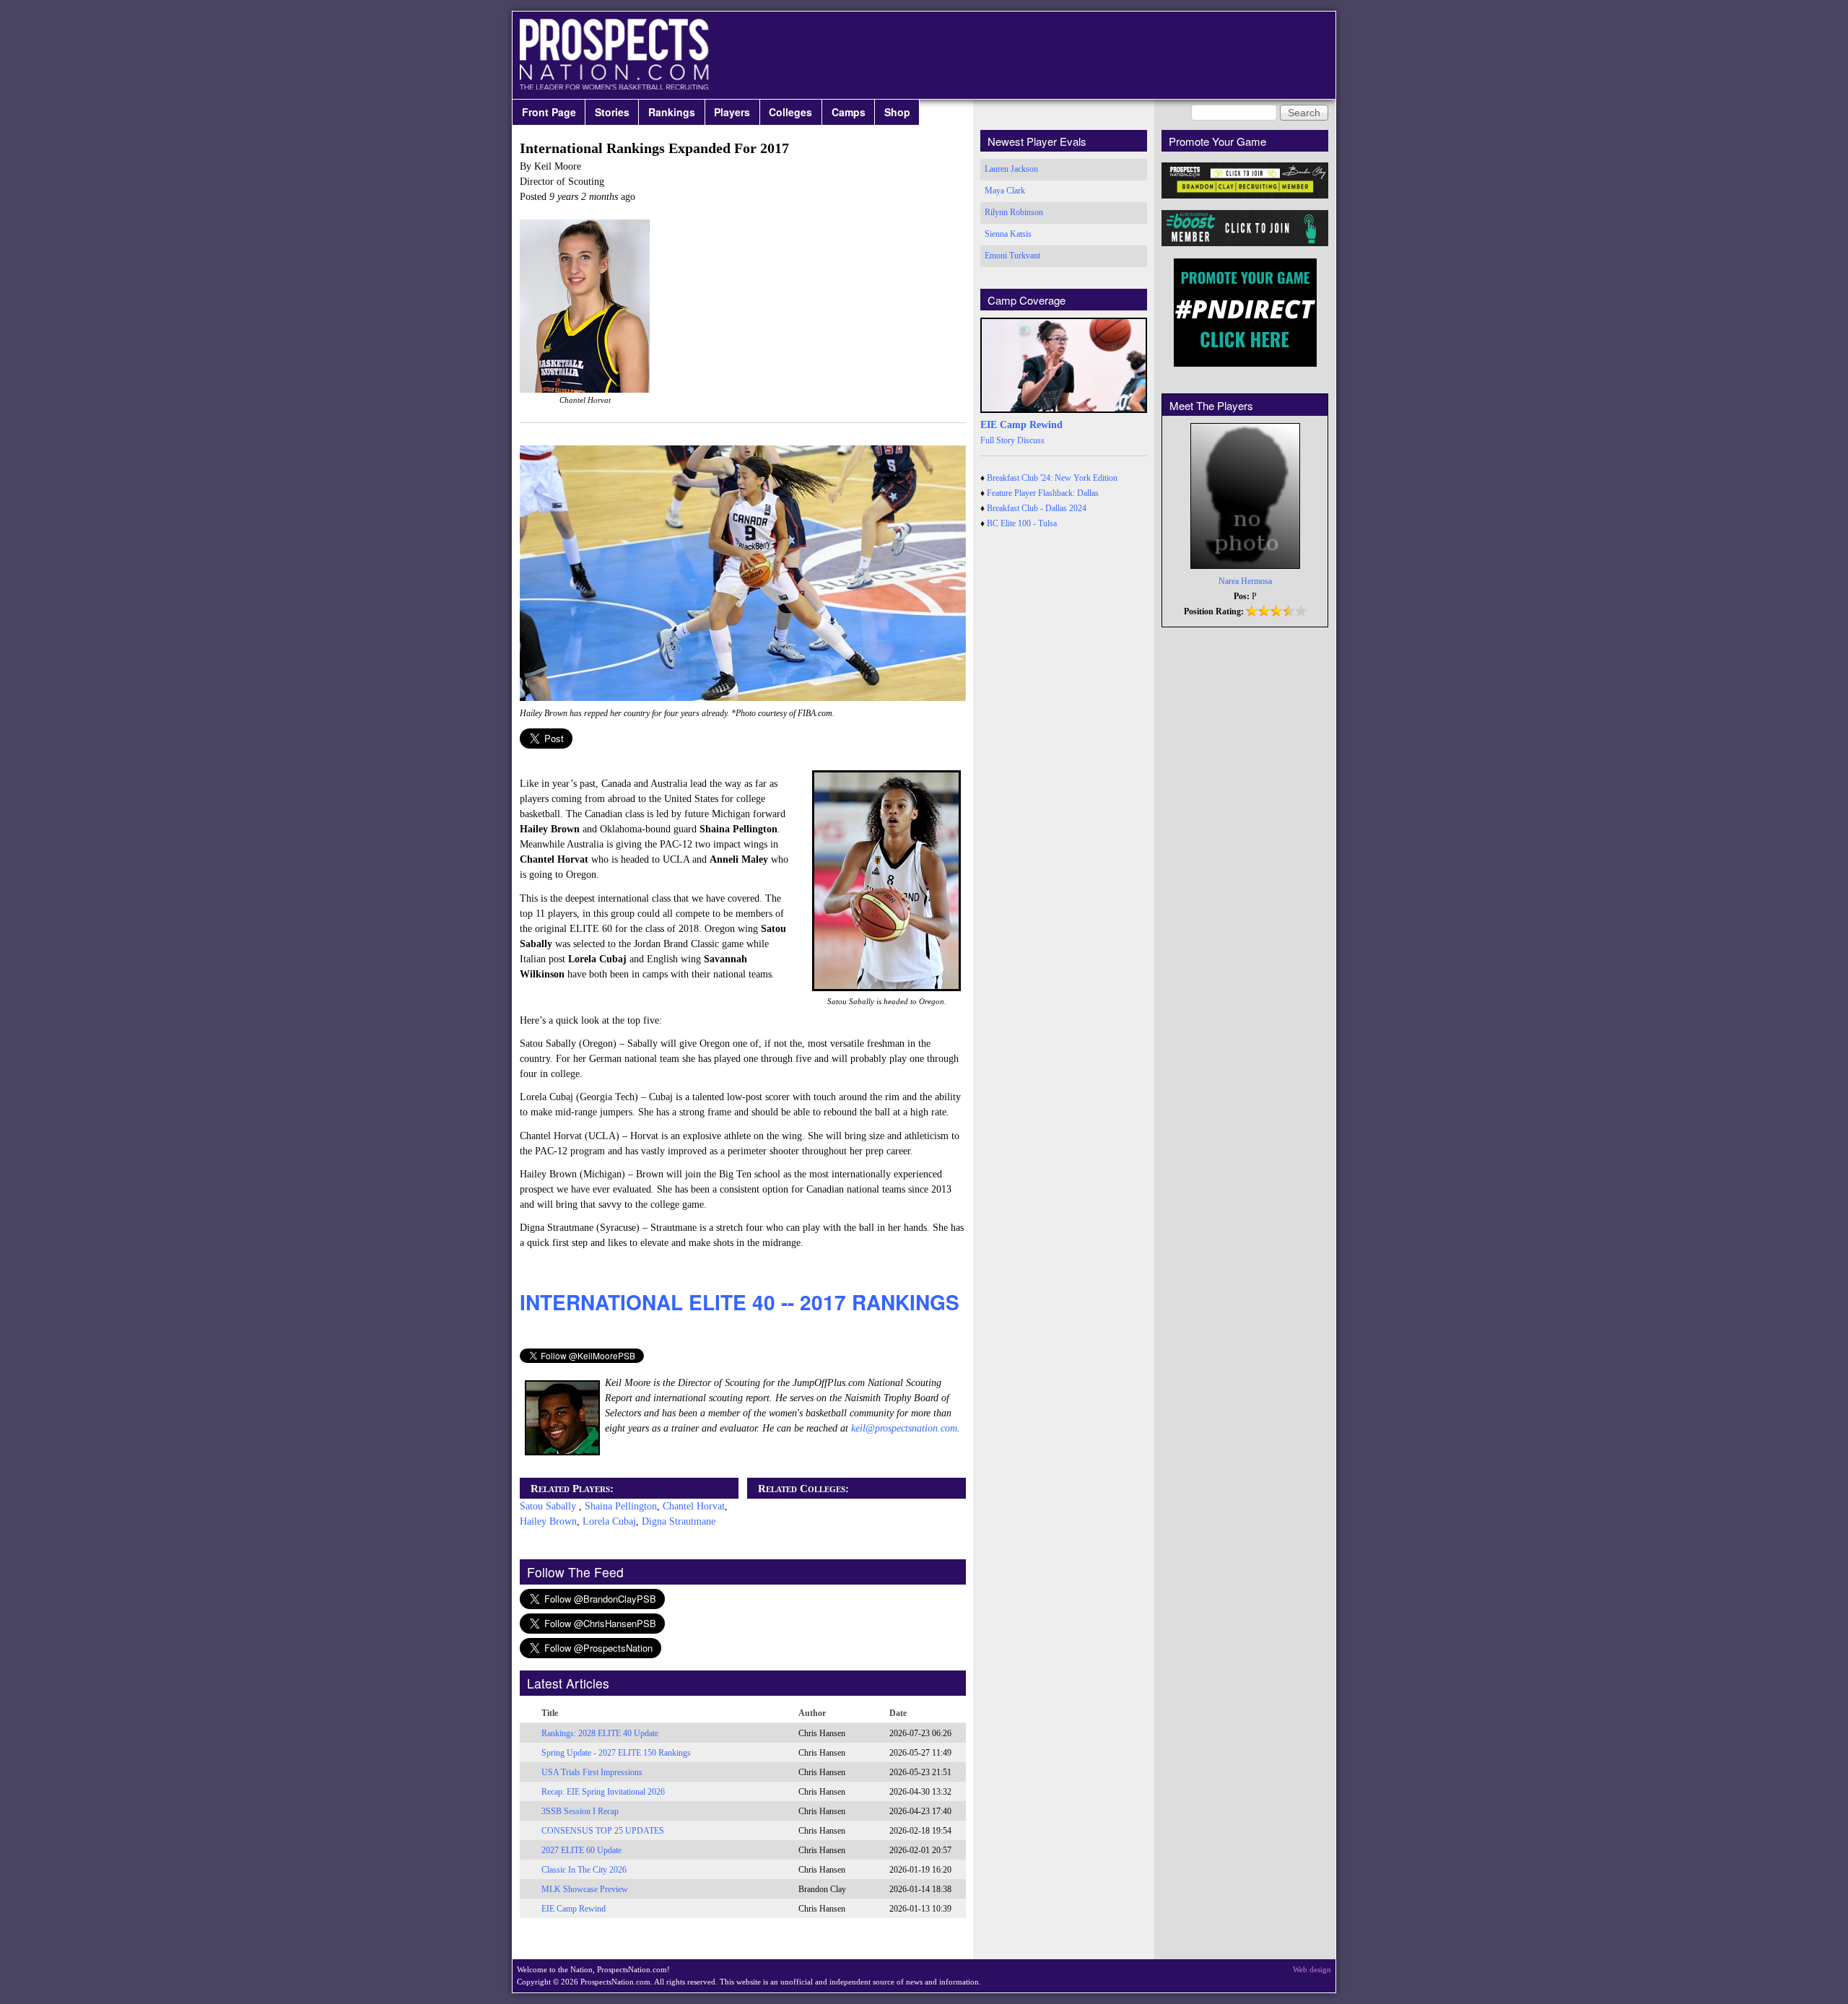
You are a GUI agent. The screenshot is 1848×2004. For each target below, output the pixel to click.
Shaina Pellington (621, 1506)
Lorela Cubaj (609, 1521)
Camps (849, 112)
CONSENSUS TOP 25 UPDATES (603, 1831)
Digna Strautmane (679, 1521)
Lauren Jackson (1011, 169)
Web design (1312, 1969)
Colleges (790, 112)
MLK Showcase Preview (585, 1889)
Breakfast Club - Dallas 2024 (1037, 508)
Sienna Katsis (1008, 234)
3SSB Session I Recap (580, 1811)
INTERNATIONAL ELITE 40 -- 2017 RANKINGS (740, 1302)
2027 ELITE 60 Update (581, 1850)
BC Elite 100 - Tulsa (1022, 523)
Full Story (998, 440)
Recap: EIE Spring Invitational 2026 (603, 1792)
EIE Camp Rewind (574, 1909)
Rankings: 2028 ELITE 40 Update (600, 1733)
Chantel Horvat (694, 1506)
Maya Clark (1005, 191)
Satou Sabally (549, 1506)
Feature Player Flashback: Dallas (1043, 493)
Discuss (1031, 440)
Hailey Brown (548, 1521)
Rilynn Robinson (1014, 212)
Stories (612, 112)
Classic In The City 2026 (584, 1870)
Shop (897, 112)
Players (732, 112)
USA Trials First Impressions (592, 1772)
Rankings (672, 112)
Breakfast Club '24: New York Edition (1052, 478)
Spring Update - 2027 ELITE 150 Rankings (616, 1753)
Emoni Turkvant (1012, 256)
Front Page (549, 112)
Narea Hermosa (1245, 581)
